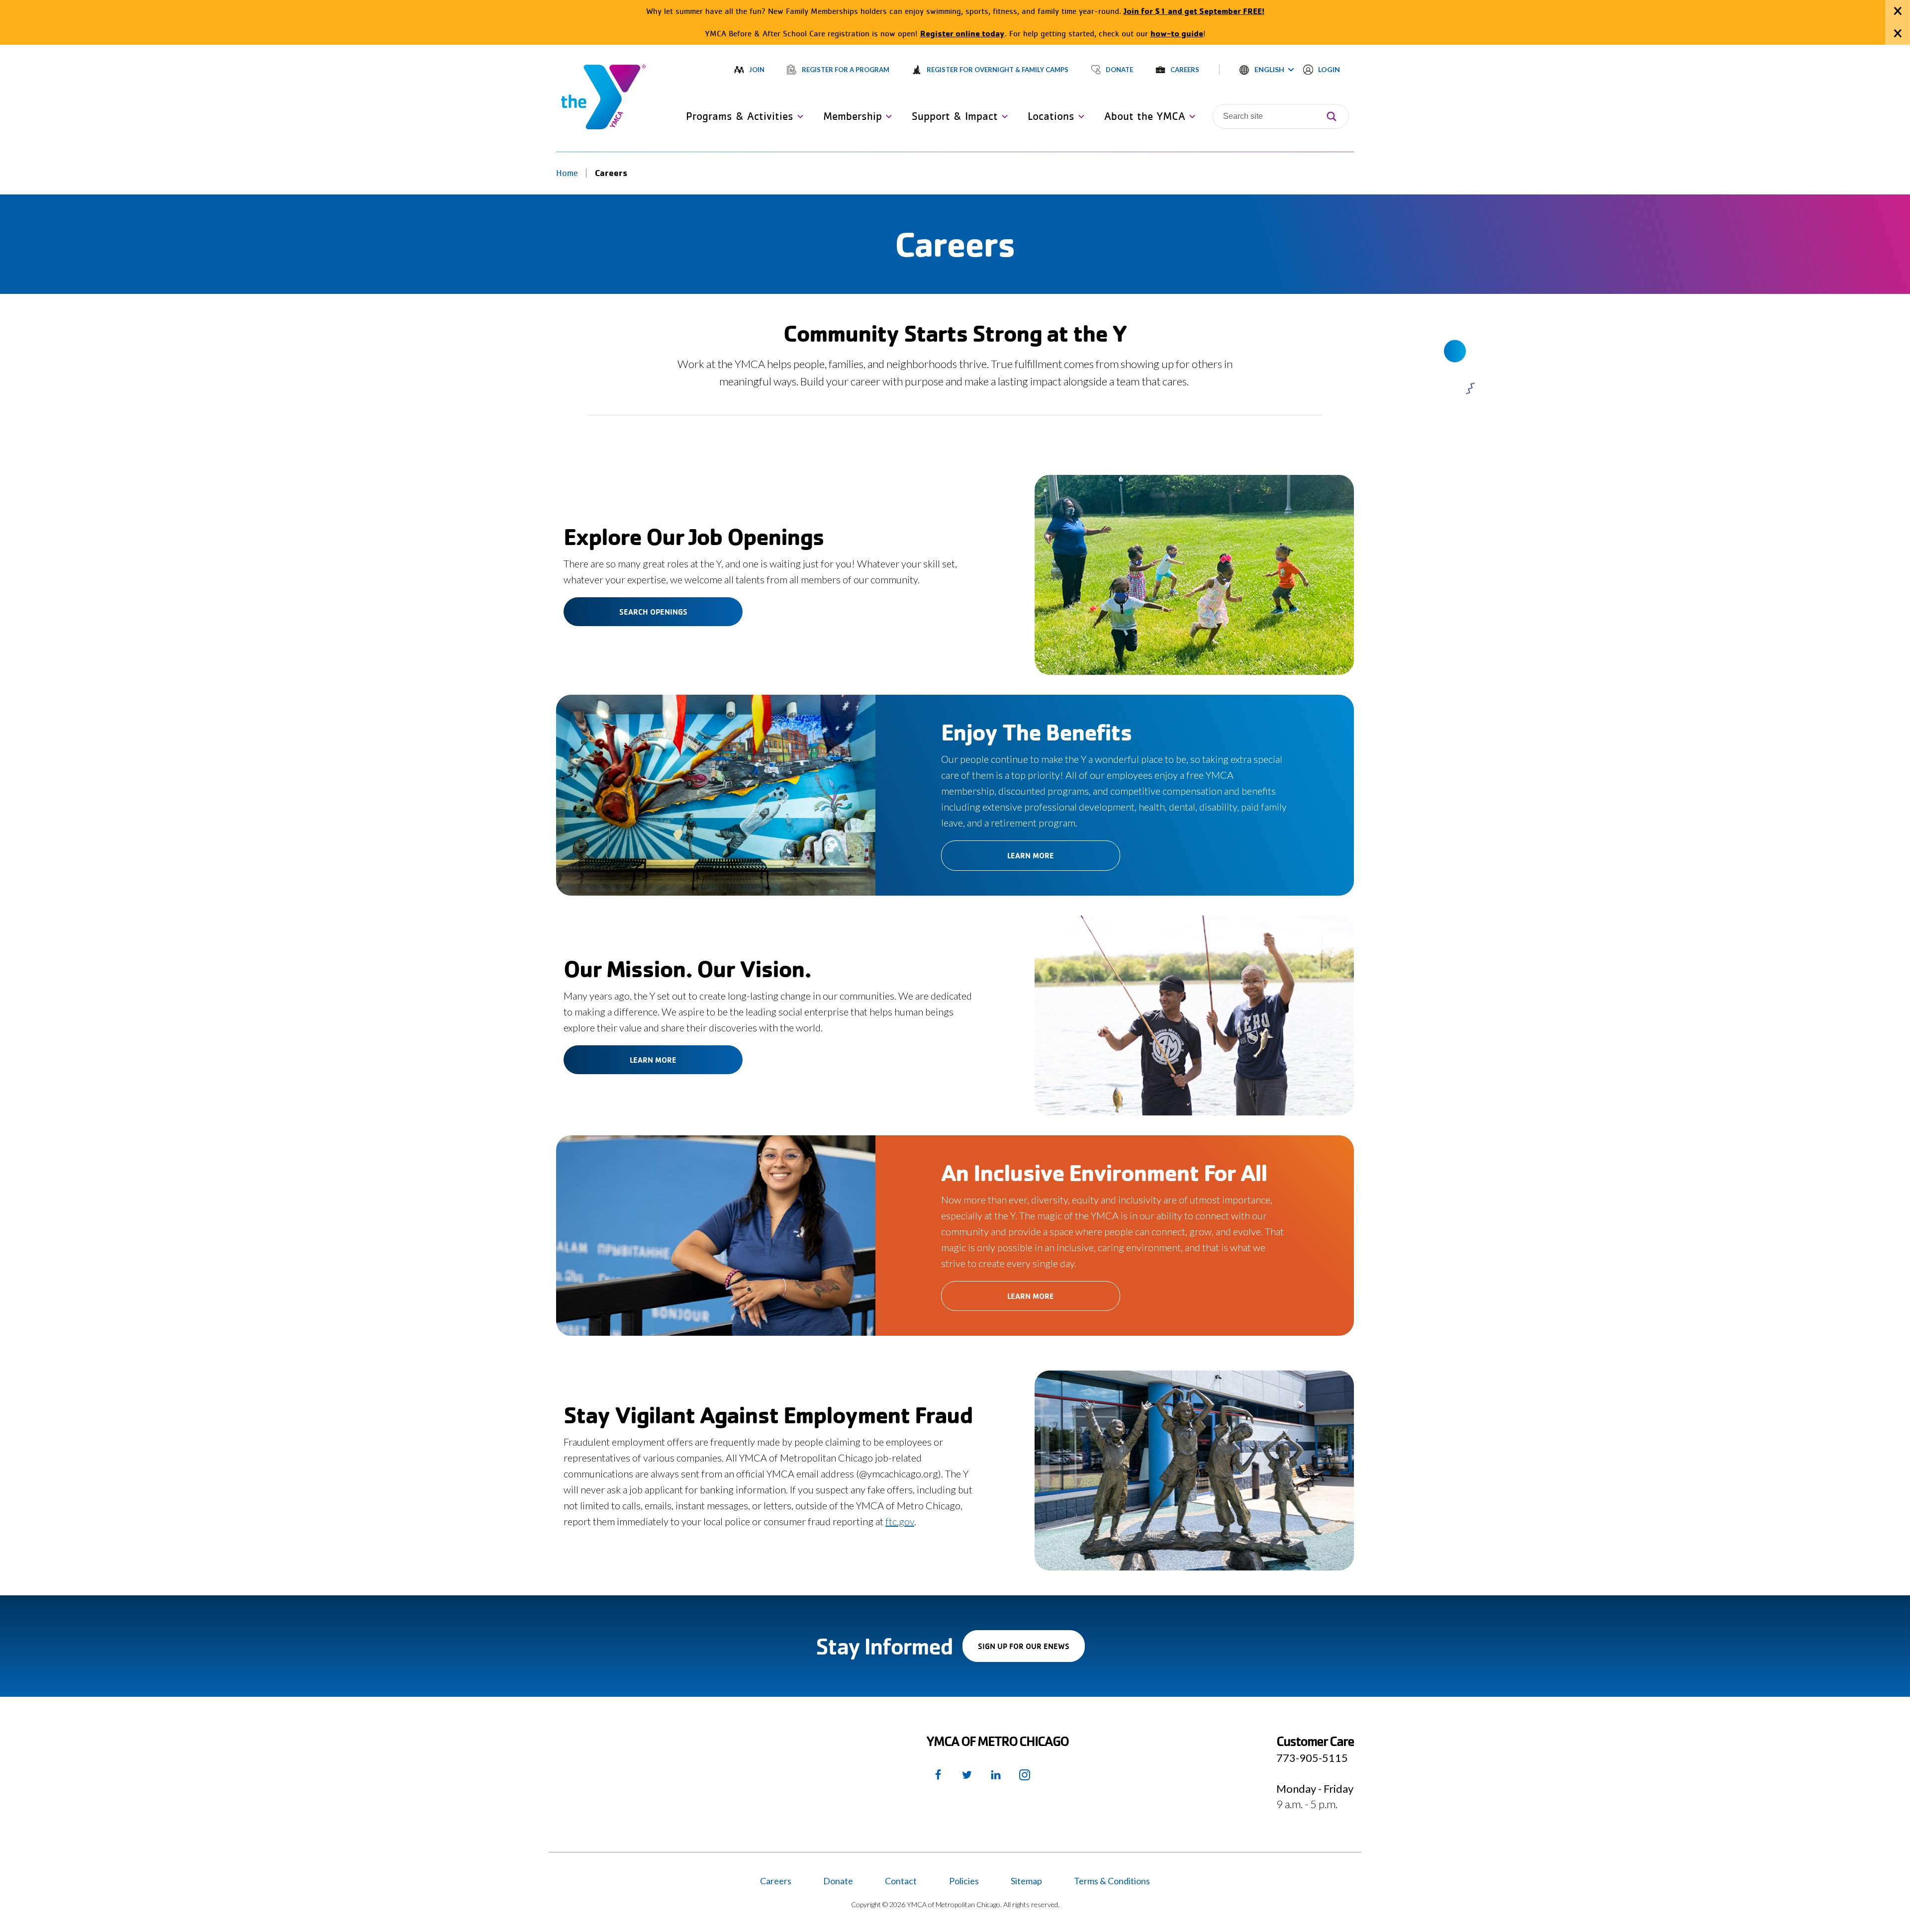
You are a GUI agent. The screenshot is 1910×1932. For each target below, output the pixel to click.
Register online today (962, 33)
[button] (1267, 70)
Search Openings (653, 612)
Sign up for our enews (1031, 1651)
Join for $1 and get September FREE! (1194, 11)
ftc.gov (900, 1521)
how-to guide (1177, 33)
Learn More (1031, 855)
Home (567, 173)
